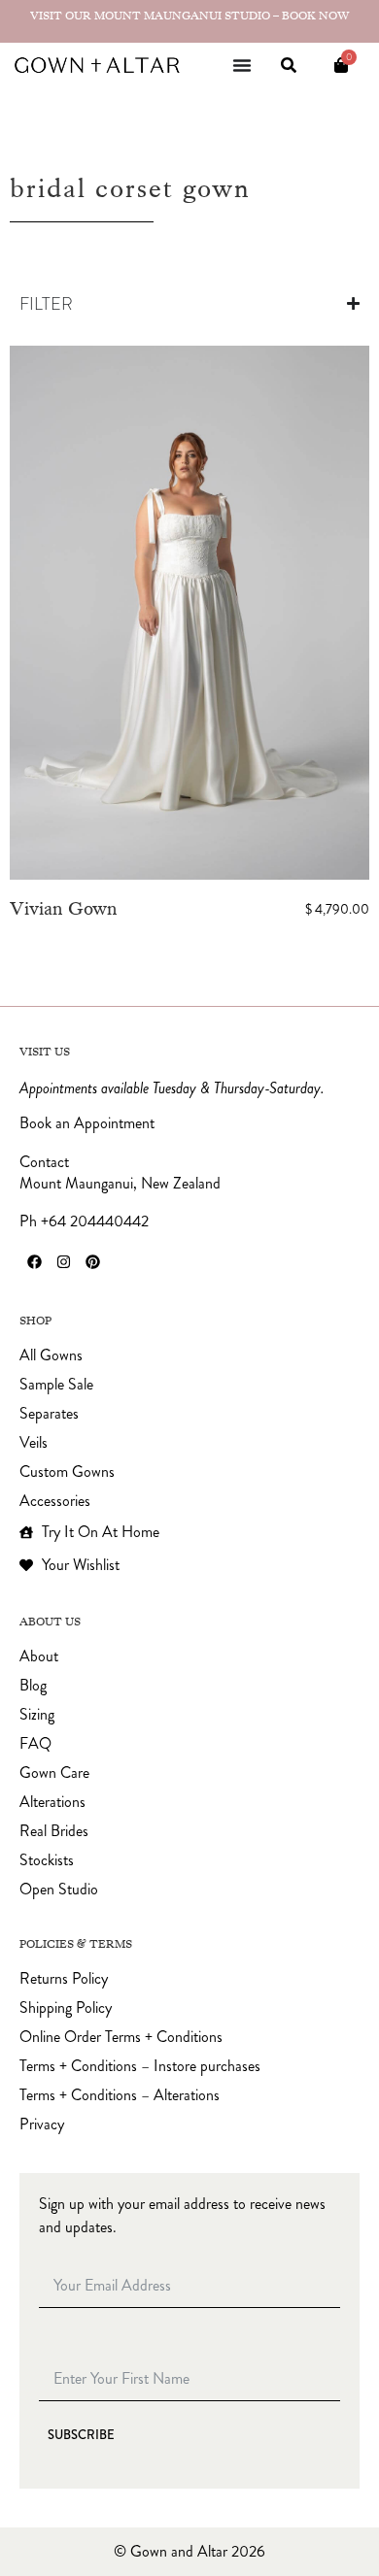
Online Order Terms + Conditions (121, 2037)
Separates (49, 1414)
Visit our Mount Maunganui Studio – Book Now (189, 16)
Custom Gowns (67, 1472)
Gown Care (54, 1773)
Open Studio (59, 1890)
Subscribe (81, 2435)
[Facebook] (34, 1261)
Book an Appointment (87, 1123)
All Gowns (51, 1355)
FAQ (35, 1744)
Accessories (55, 1501)
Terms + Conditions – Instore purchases (140, 2066)
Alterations (52, 1802)
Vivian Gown (64, 908)
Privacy (42, 2124)
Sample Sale (56, 1385)
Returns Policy (64, 1979)
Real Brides (54, 1831)
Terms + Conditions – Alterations (120, 2095)
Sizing (37, 1715)
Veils (34, 1443)
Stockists (47, 1860)
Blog (33, 1686)
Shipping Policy (66, 2008)
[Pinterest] (92, 1261)
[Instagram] (63, 1261)
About (39, 1656)
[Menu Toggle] (242, 65)
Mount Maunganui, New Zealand (120, 1183)
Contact (44, 1162)
